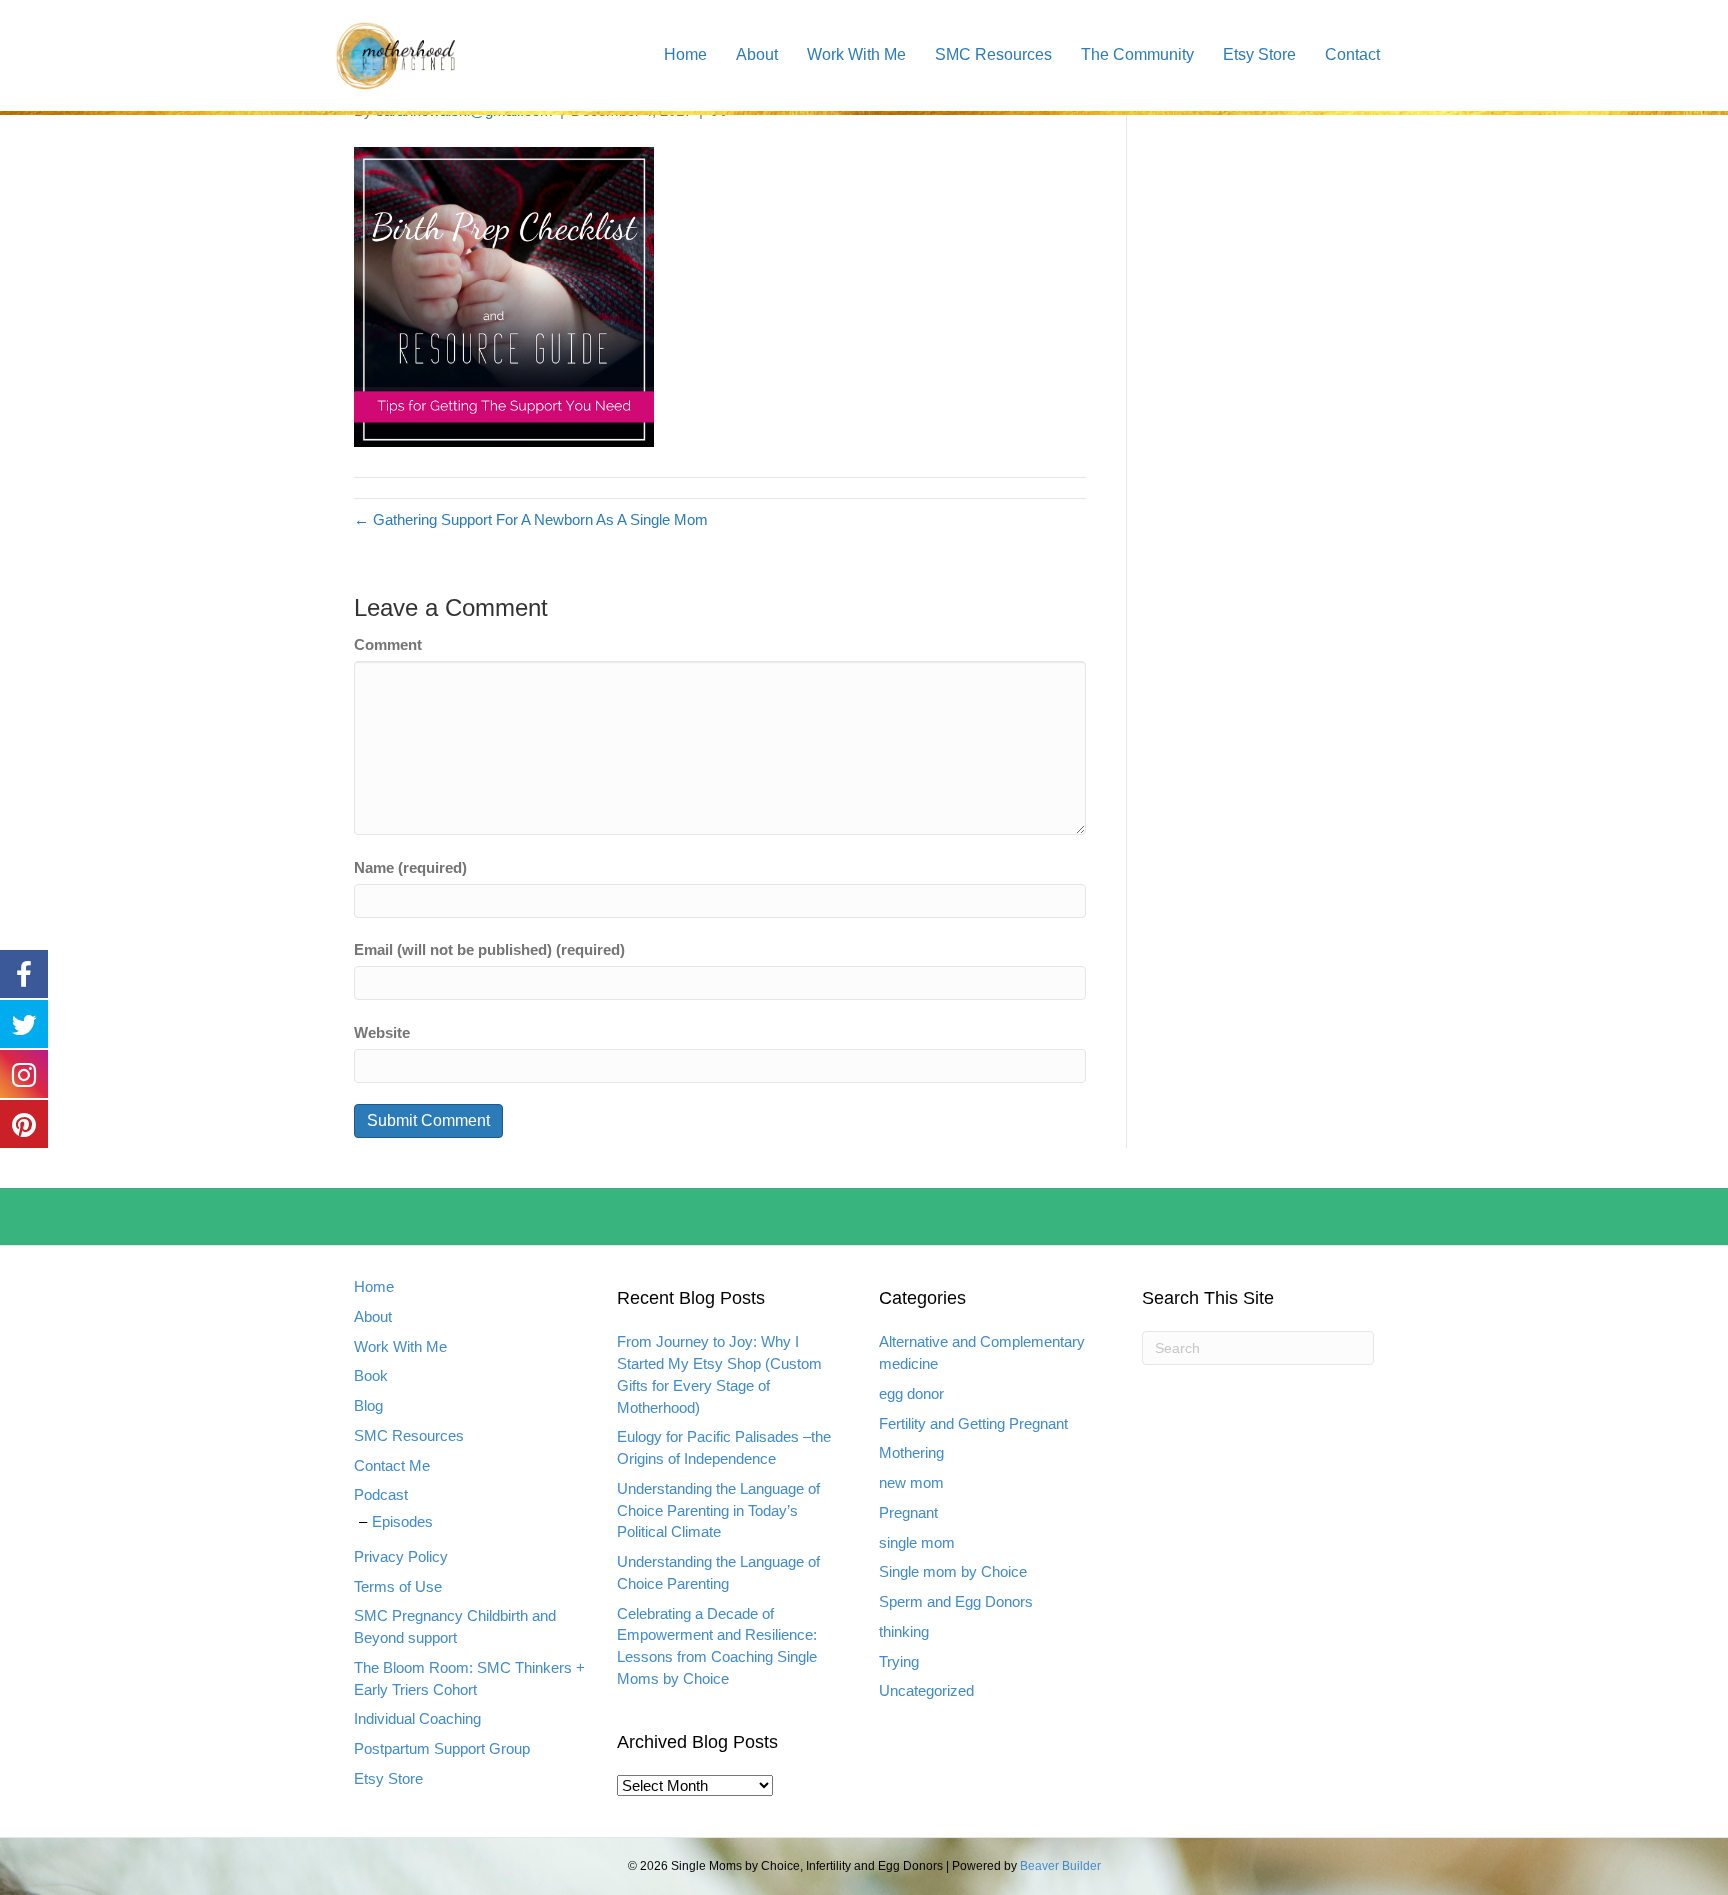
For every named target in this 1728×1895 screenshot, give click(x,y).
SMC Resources (993, 54)
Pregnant (908, 1512)
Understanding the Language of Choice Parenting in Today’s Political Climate (718, 1510)
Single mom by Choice (953, 1571)
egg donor (911, 1393)
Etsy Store (1259, 54)
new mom (911, 1482)
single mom (917, 1542)
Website (382, 1032)
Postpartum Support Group (442, 1748)
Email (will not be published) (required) (489, 949)
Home (685, 54)
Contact (1352, 54)
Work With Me (856, 54)
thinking (904, 1631)
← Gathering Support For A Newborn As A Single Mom (531, 519)
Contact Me (392, 1465)
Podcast (381, 1494)
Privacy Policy (401, 1556)
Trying (899, 1661)
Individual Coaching (417, 1718)
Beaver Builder (1060, 1866)
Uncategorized (926, 1690)
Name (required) (410, 867)
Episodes (402, 1521)
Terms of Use (398, 1586)
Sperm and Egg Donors (956, 1601)
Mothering (911, 1452)
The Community (1137, 54)
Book (371, 1375)
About (757, 54)
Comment (388, 644)
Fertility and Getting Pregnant (973, 1423)
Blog (368, 1405)
